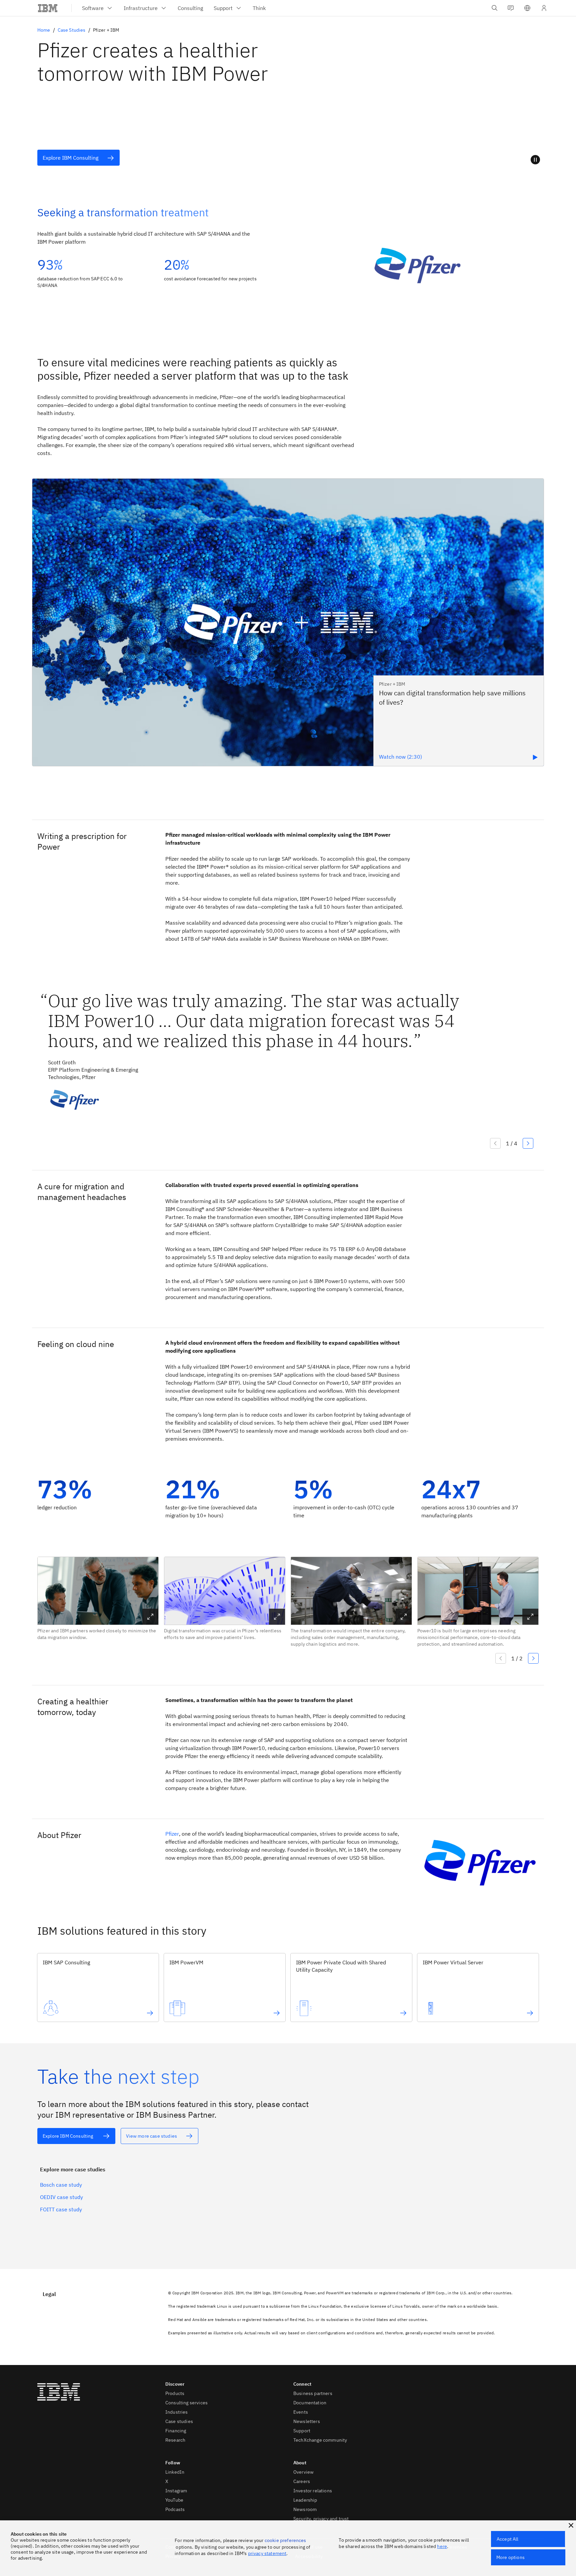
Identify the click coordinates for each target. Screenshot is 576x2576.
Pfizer (172, 1834)
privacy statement (267, 2553)
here (442, 2546)
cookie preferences (285, 2540)
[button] (527, 8)
